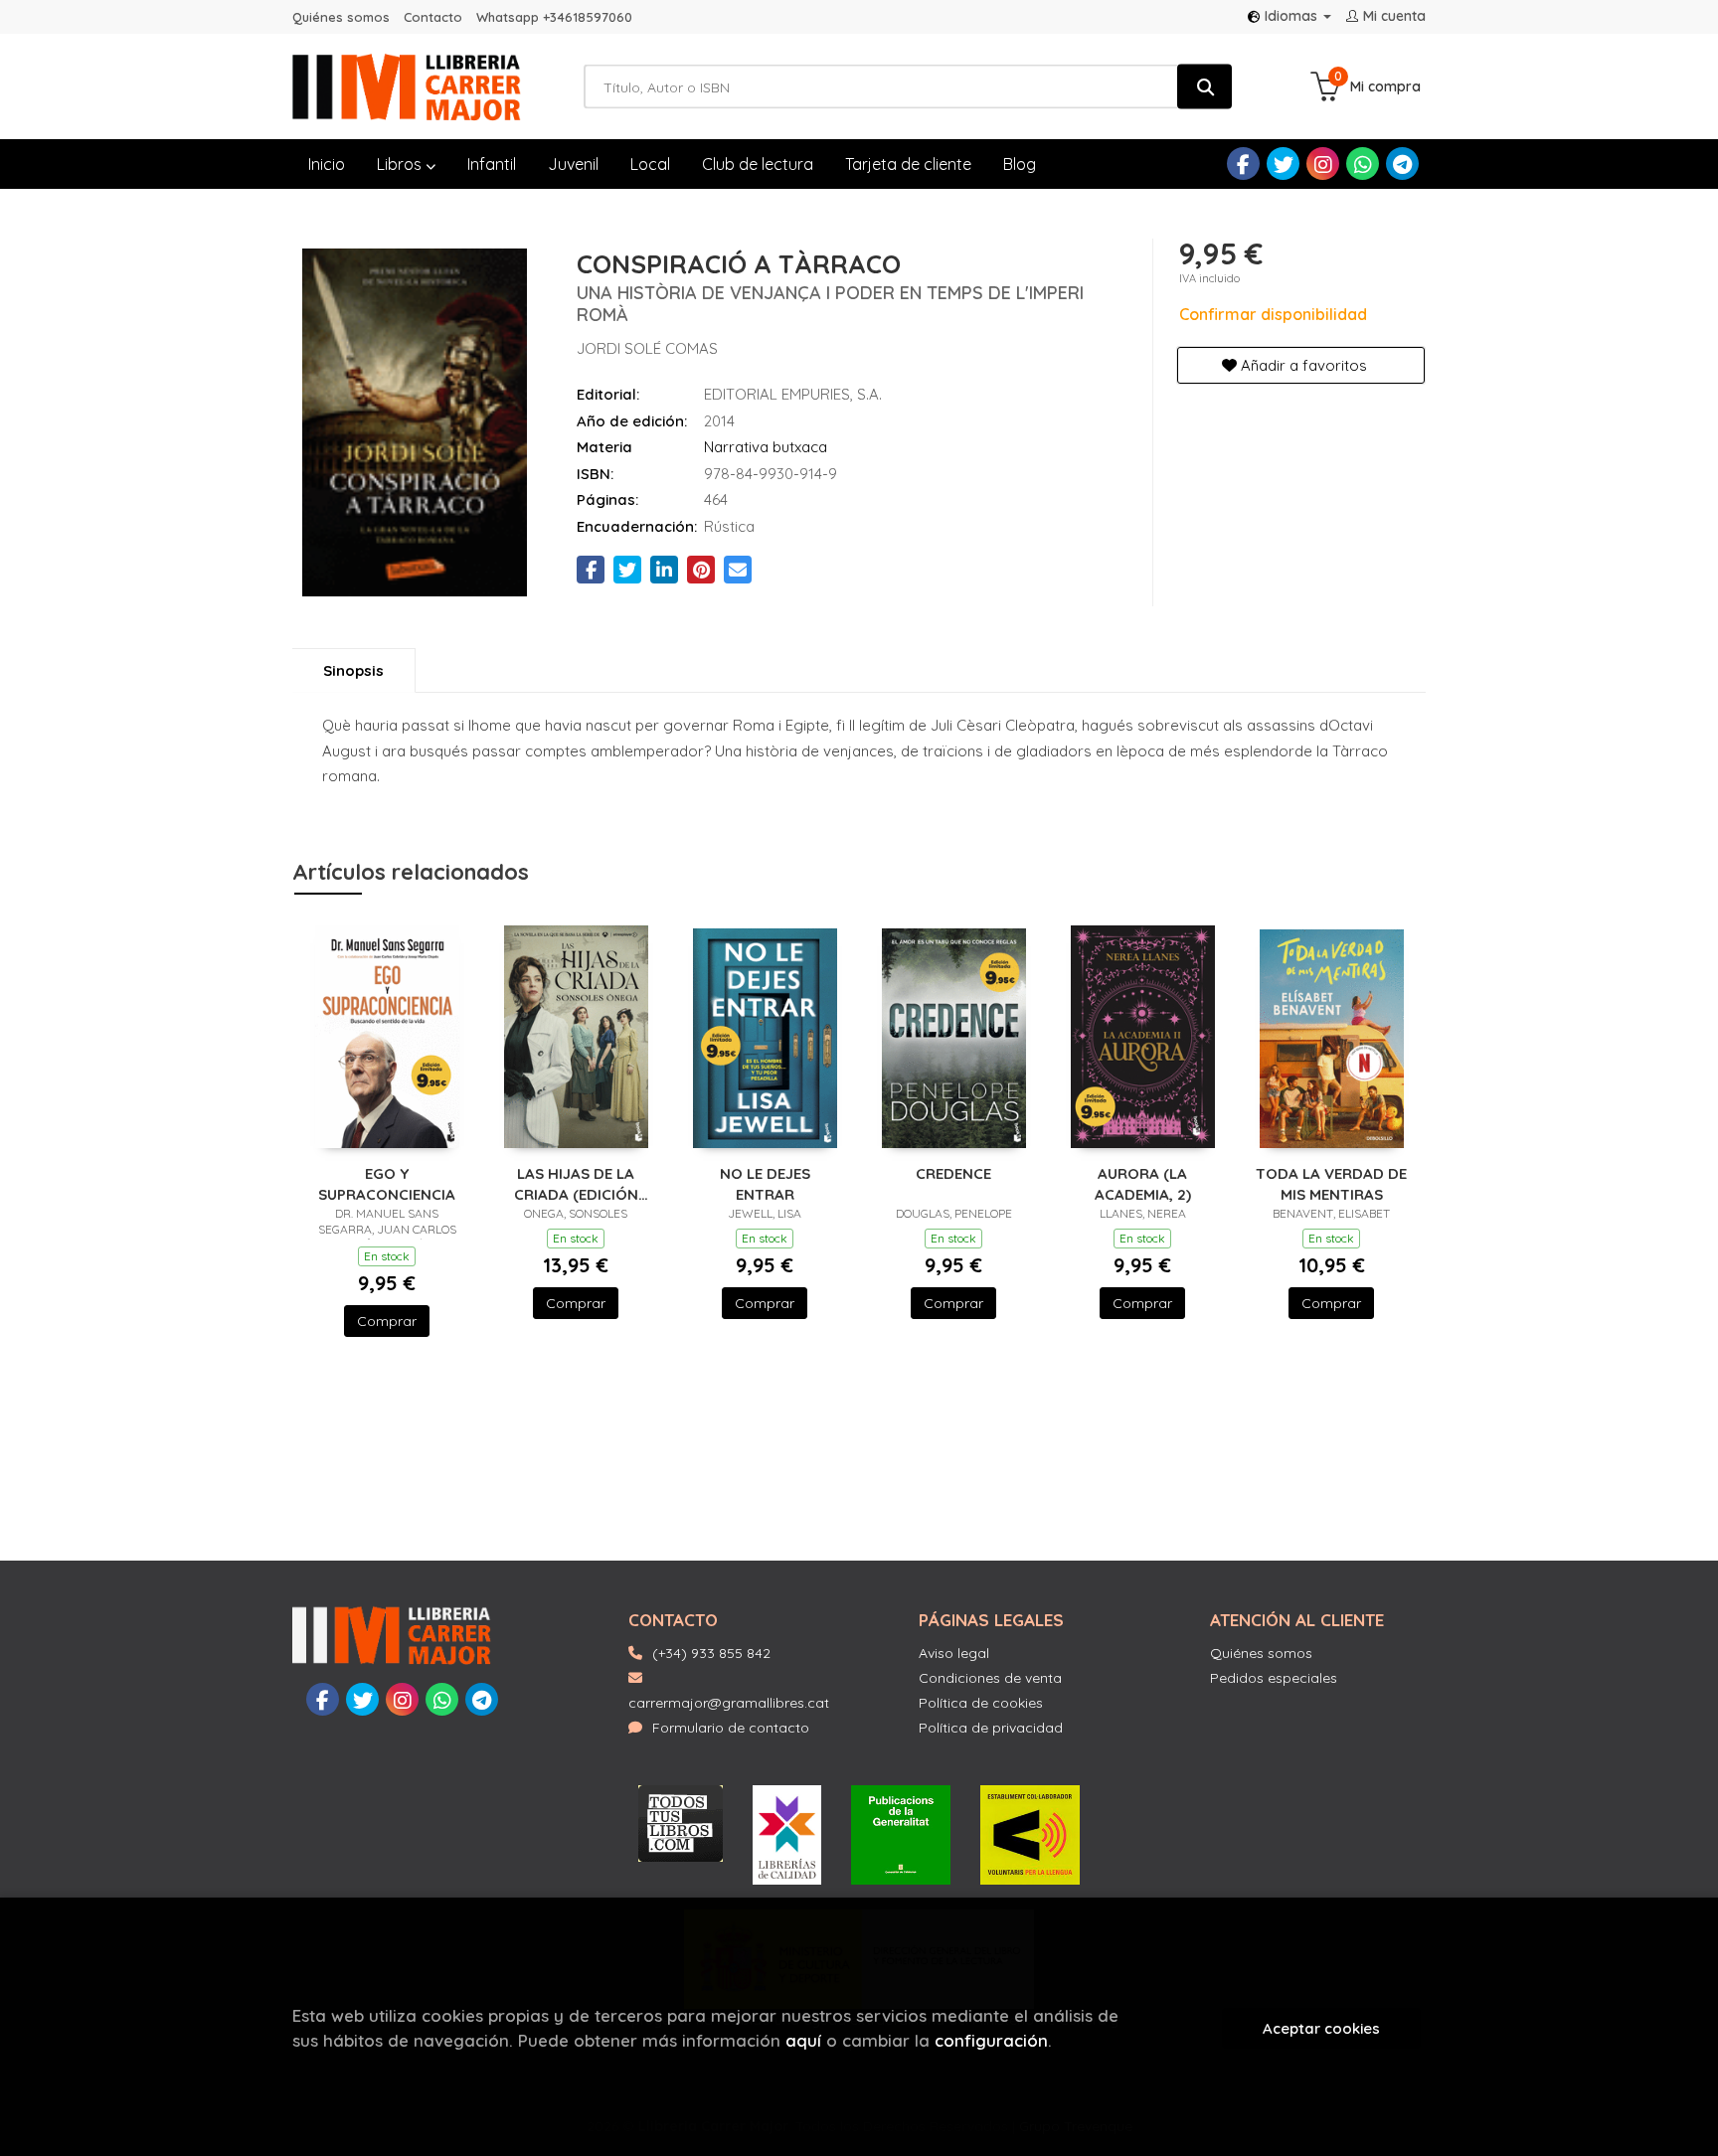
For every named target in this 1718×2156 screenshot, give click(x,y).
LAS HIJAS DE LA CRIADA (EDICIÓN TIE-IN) (576, 1183)
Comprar (387, 1321)
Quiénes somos (341, 17)
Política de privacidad (991, 1728)
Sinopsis (353, 670)
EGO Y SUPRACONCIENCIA (387, 1183)
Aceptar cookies (1321, 2028)
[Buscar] (1204, 87)
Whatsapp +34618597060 (554, 17)
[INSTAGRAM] (1323, 164)
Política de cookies (981, 1703)
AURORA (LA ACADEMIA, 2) (1143, 1183)
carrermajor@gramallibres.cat (729, 1703)
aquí (803, 2040)
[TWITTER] (1283, 164)
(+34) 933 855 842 (711, 1653)
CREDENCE (953, 1173)
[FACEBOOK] (1243, 164)
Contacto (433, 17)
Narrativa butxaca (766, 447)
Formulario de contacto (731, 1728)
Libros (401, 164)
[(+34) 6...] (1363, 164)
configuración (991, 2040)
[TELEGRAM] (1402, 164)
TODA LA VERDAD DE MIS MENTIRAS (1331, 1183)
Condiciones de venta (990, 1678)
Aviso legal (954, 1653)
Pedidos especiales (1274, 1678)
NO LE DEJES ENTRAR (765, 1183)
